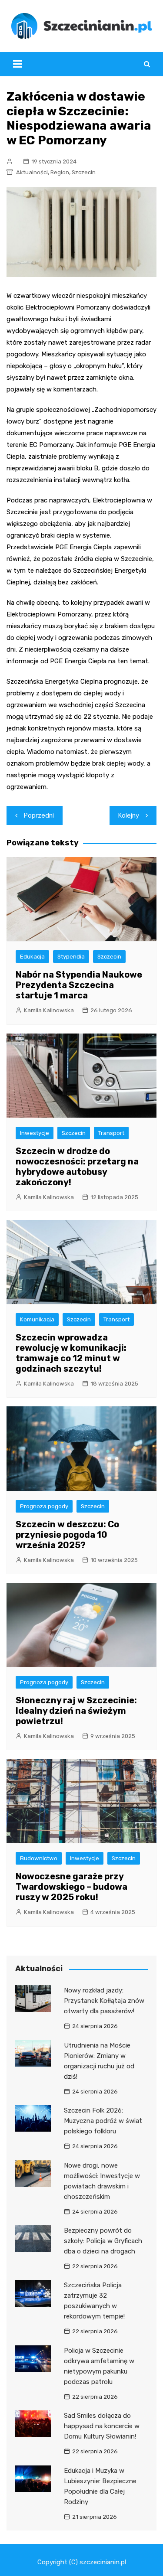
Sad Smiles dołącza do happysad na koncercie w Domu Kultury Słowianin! (102, 2426)
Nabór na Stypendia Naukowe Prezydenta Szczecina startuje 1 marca (79, 985)
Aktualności (32, 172)
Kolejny (129, 815)
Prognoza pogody (44, 1506)
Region (60, 172)
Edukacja (32, 957)
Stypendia (71, 957)
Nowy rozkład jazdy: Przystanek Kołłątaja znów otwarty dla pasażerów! (104, 2001)
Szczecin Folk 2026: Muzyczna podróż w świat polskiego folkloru (103, 2121)
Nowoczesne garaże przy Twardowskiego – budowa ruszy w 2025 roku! (72, 1887)
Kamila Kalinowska (49, 1010)
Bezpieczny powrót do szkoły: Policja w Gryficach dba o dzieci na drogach (103, 2241)
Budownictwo (39, 1858)
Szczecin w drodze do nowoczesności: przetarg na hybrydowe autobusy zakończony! (77, 1167)
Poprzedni (39, 815)
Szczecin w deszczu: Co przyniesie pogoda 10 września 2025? (67, 1535)
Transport (111, 1133)
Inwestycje (35, 1133)
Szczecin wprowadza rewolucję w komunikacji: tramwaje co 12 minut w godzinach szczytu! (71, 1353)
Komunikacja (37, 1319)
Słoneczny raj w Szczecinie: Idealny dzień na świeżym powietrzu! (76, 1711)
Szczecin (84, 172)
